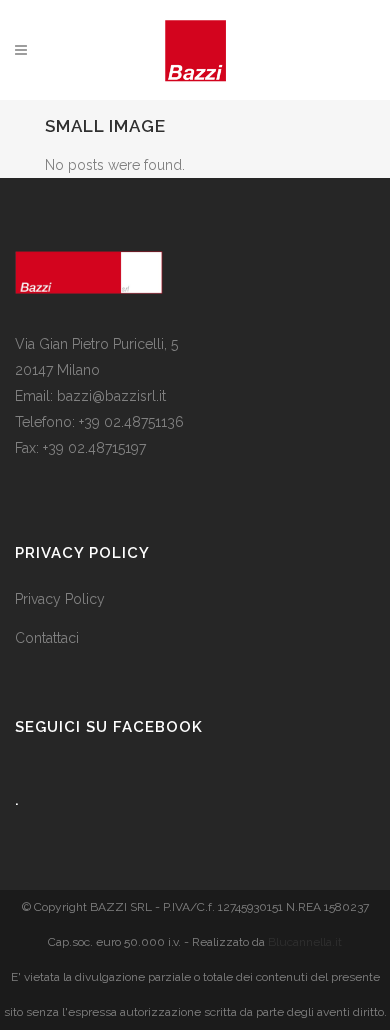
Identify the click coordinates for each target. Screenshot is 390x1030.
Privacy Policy (60, 599)
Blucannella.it (305, 942)
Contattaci (47, 638)
